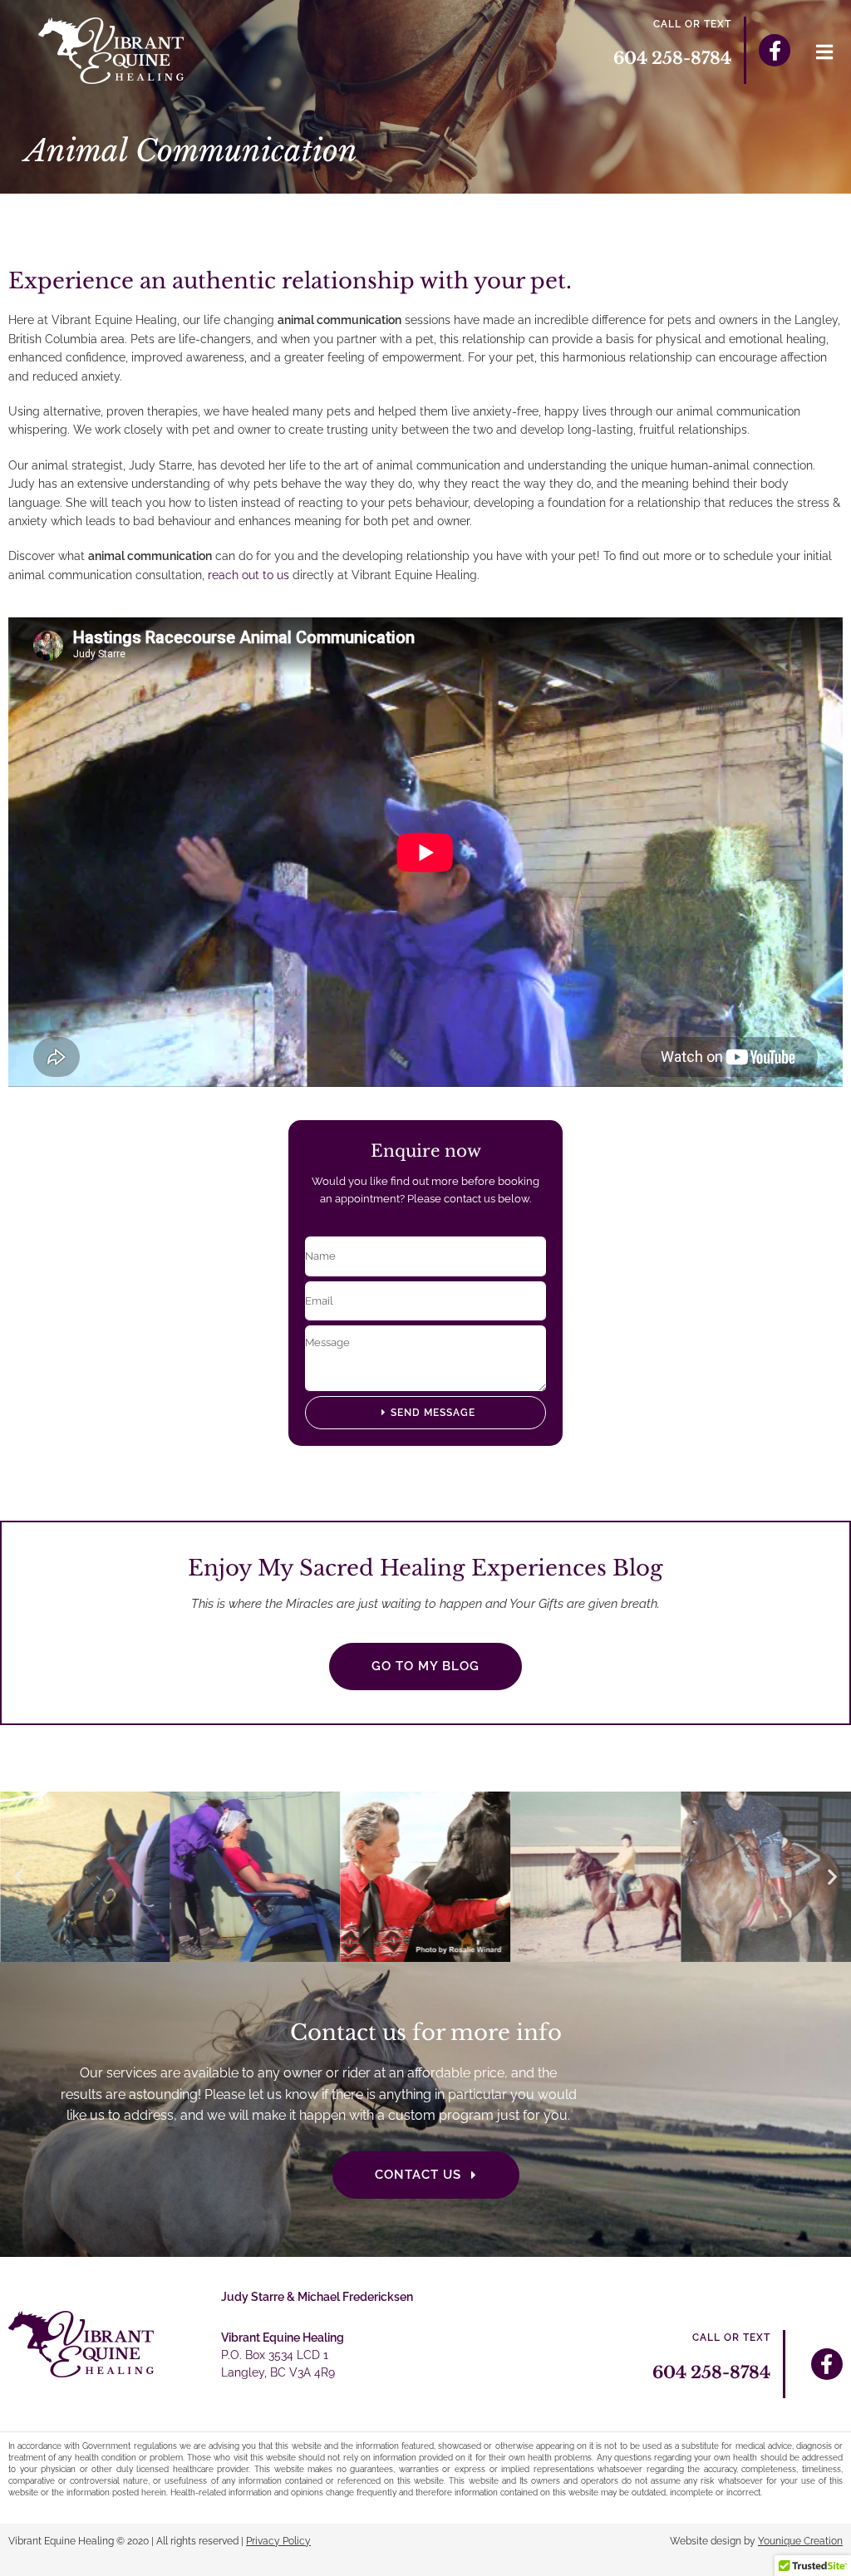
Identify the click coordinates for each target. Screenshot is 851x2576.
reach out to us (248, 575)
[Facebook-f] (775, 50)
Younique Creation (800, 2541)
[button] (19, 1877)
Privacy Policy (278, 2541)
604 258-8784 (672, 58)
